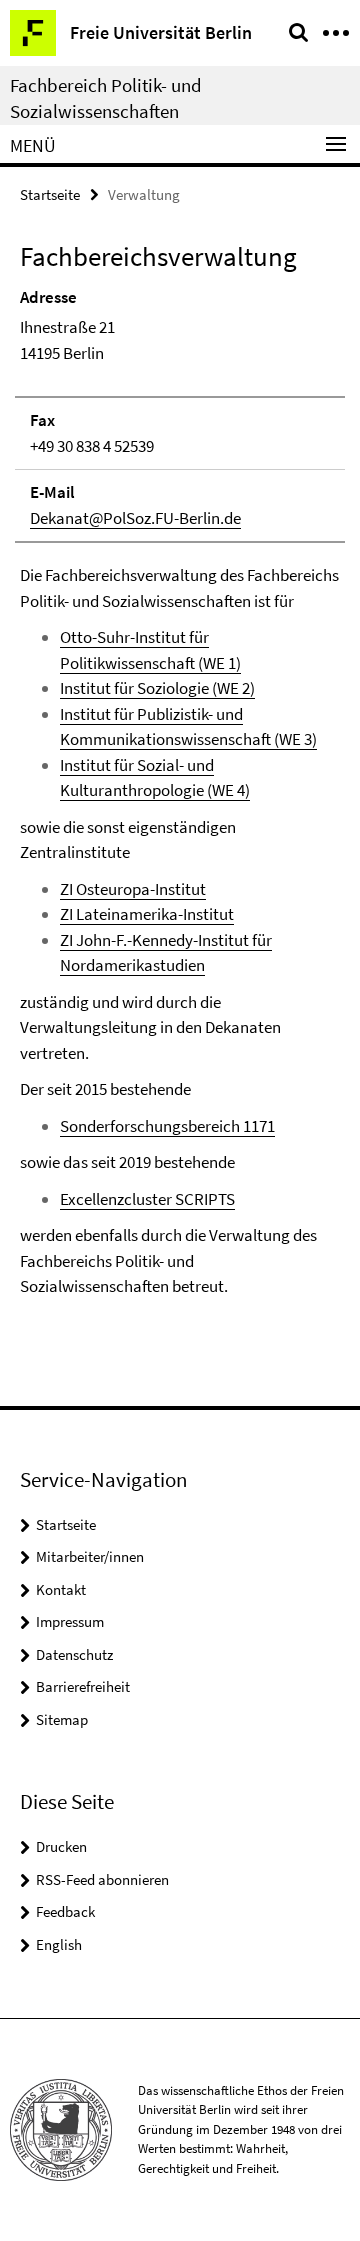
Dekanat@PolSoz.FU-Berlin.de (135, 518)
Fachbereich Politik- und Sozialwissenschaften (106, 98)
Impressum (70, 1621)
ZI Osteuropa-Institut (133, 889)
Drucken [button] (61, 1846)
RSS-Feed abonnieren (102, 1879)
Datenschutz (74, 1654)
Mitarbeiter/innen (90, 1556)
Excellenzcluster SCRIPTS (147, 1199)
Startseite (50, 194)
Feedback (65, 1911)
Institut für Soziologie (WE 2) (157, 688)
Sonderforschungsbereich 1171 (167, 1126)
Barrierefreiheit (83, 1686)
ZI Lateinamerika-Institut (147, 914)
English (59, 1944)
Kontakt (61, 1589)
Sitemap (62, 1719)
